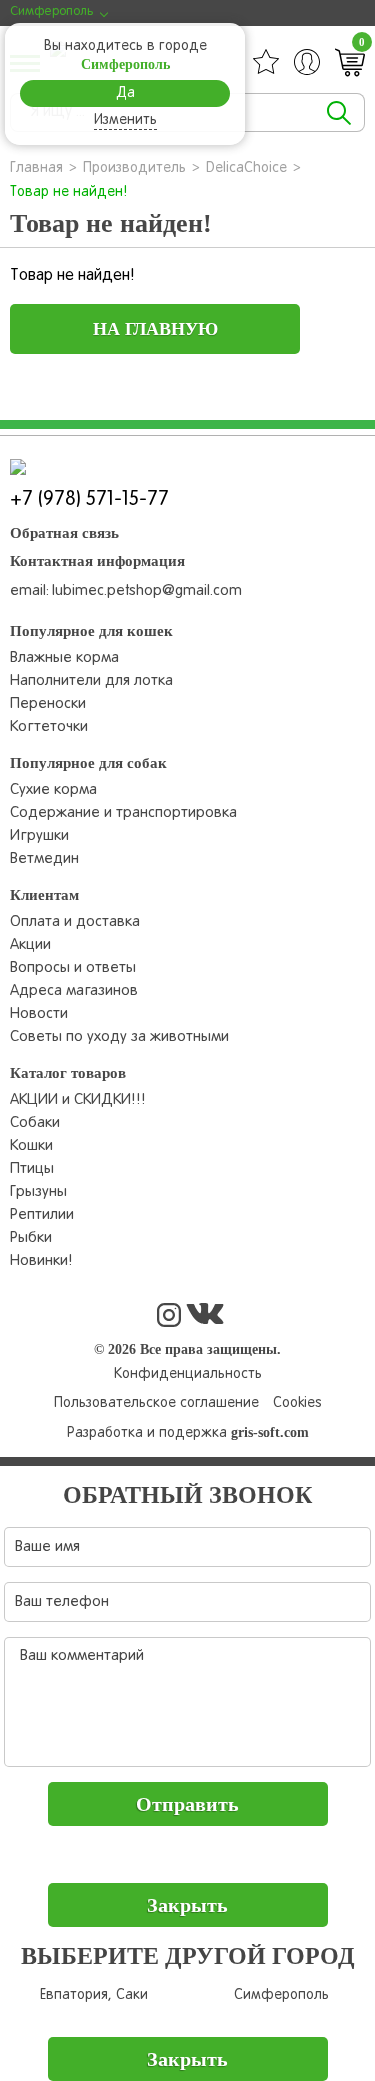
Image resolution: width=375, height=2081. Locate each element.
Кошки (31, 1146)
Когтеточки (49, 727)
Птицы (32, 1169)
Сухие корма (53, 790)
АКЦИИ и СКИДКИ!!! (78, 1100)
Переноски (48, 704)
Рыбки (31, 1238)
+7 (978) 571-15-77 (89, 500)
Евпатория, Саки (94, 1995)
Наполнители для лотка (91, 681)
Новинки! (41, 1261)
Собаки (35, 1123)
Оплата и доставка (75, 922)
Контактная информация (97, 561)
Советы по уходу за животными (119, 1037)
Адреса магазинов (74, 991)
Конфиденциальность (188, 1374)
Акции (30, 945)
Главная (36, 168)
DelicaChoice (246, 168)
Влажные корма (64, 658)
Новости (39, 1014)
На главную (155, 329)
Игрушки (39, 836)
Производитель (134, 168)
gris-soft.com (270, 1432)
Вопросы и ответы (73, 968)
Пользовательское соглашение (156, 1403)
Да (125, 93)
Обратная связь (64, 533)
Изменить (125, 120)
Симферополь (281, 1995)
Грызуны (38, 1192)
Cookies (297, 1403)
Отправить (187, 1804)
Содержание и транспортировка (123, 813)
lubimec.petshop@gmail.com (147, 591)
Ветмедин (44, 859)
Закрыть (187, 1905)
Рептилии (42, 1215)
